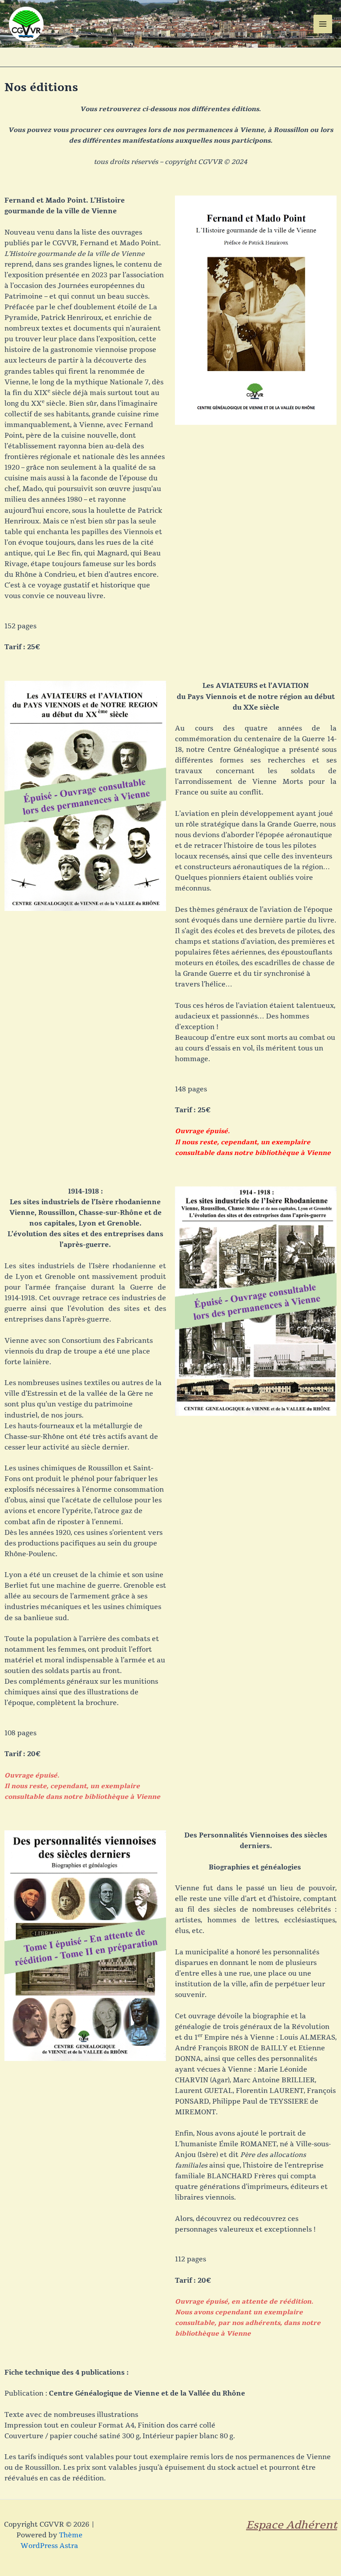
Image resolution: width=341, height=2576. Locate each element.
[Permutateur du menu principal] (323, 24)
